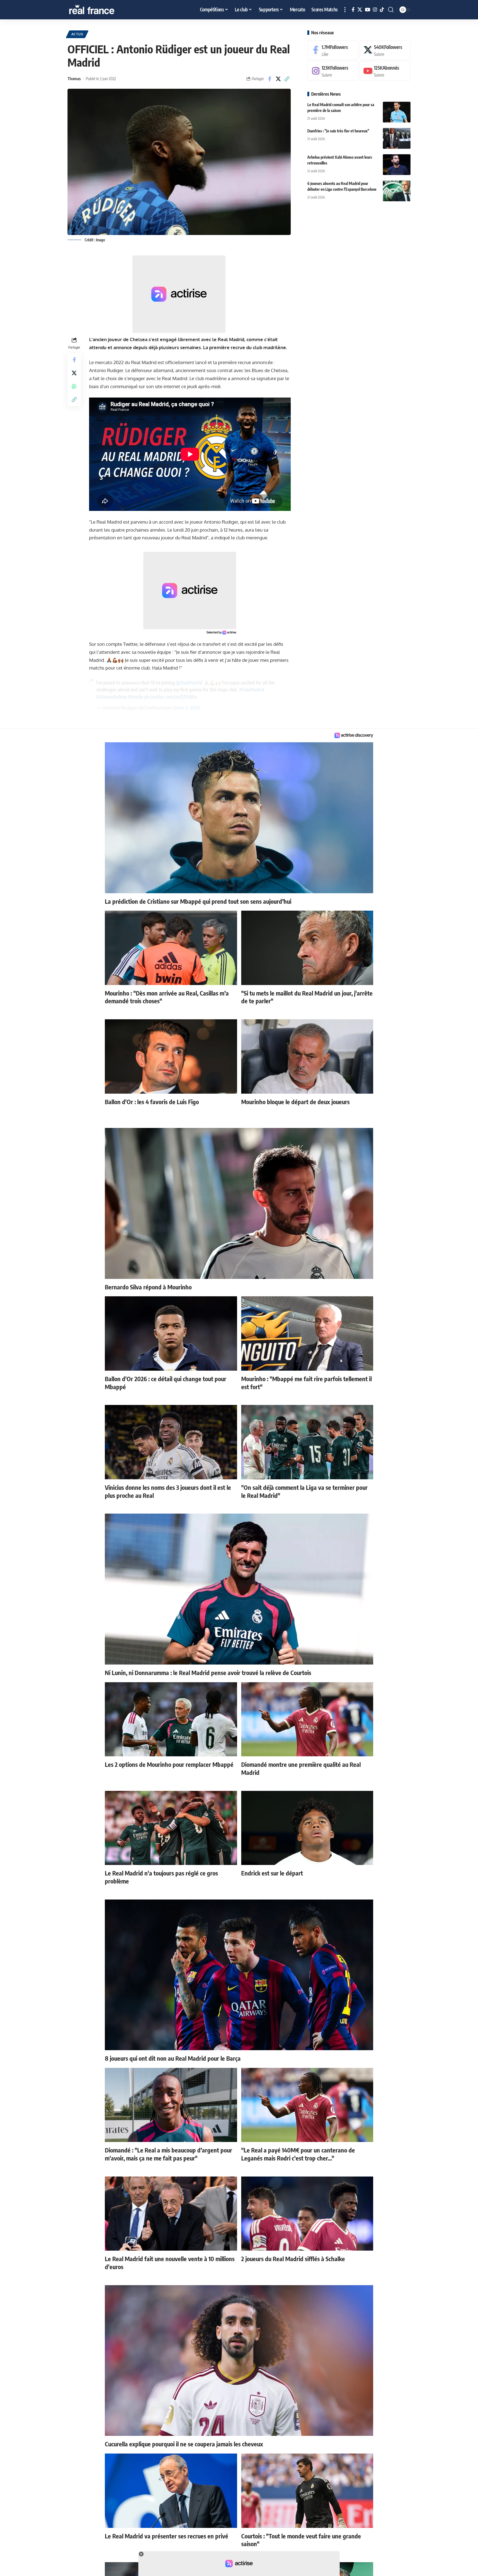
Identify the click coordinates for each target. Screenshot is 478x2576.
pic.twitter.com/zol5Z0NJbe (171, 697)
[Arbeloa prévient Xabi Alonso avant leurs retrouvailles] (397, 165)
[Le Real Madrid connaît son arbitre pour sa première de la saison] (397, 112)
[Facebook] (353, 10)
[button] (345, 10)
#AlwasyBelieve (112, 697)
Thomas (74, 79)
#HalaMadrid (252, 689)
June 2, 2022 (187, 708)
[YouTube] (367, 10)
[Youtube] (385, 71)
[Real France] (103, 10)
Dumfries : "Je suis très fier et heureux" (338, 131)
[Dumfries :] (397, 138)
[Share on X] (278, 79)
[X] (360, 10)
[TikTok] (382, 10)
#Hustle (136, 697)
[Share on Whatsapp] (74, 386)
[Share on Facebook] (270, 79)
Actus (77, 34)
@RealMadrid (189, 683)
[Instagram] (375, 10)
